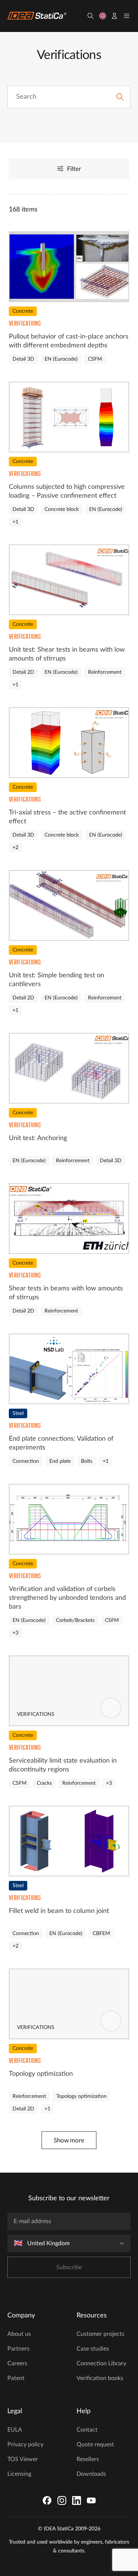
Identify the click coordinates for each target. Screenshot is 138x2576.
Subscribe (69, 2267)
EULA (15, 2430)
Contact (87, 2430)
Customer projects (100, 2334)
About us (19, 2334)
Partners (18, 2349)
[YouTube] (91, 2500)
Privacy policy (25, 2444)
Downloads (91, 2474)
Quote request (95, 2444)
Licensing (19, 2474)
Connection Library (101, 2363)
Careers (17, 2363)
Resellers (88, 2459)
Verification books (100, 2378)
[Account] (114, 16)
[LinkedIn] (77, 2500)
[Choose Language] (103, 16)
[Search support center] (120, 97)
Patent (16, 2378)
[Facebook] (47, 2500)
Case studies (93, 2349)
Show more (69, 2140)
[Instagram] (62, 2500)
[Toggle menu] (127, 16)
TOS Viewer (23, 2459)
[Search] (91, 16)
